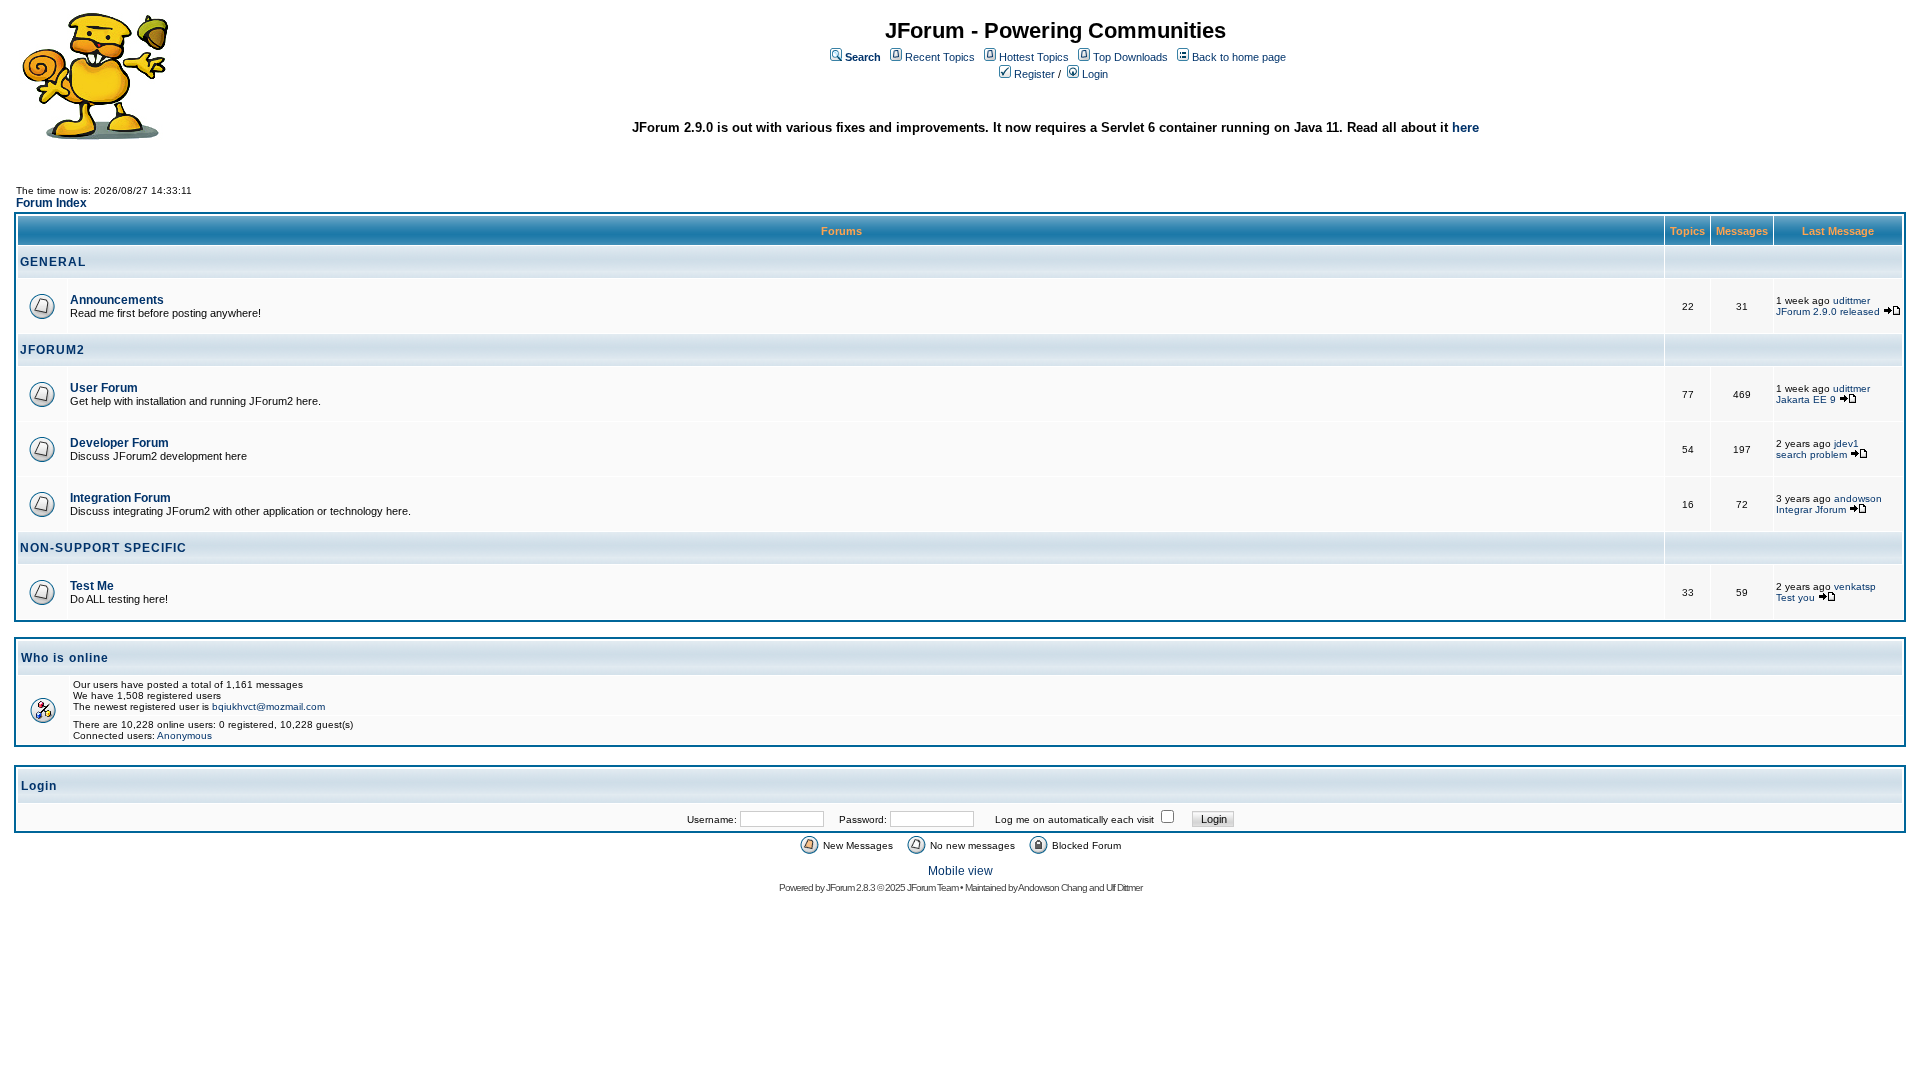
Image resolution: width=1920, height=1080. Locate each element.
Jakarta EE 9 (1806, 399)
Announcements (117, 300)
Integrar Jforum (1811, 509)
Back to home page (1239, 57)
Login (1095, 74)
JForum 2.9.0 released (1828, 311)
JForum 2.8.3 (850, 887)
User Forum (104, 388)
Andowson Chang (1052, 887)
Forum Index (51, 203)
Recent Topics (940, 57)
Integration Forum (120, 498)
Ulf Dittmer (1124, 887)
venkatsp (1855, 586)
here (1465, 127)
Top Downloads (1130, 57)
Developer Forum (119, 443)
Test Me (92, 586)
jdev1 (1846, 443)
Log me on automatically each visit (1074, 819)
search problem (1811, 454)
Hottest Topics (1034, 57)
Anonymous (184, 735)
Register (1034, 74)
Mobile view (960, 871)
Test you (1797, 597)
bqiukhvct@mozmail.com (268, 706)
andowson (1858, 498)
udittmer (1851, 300)
